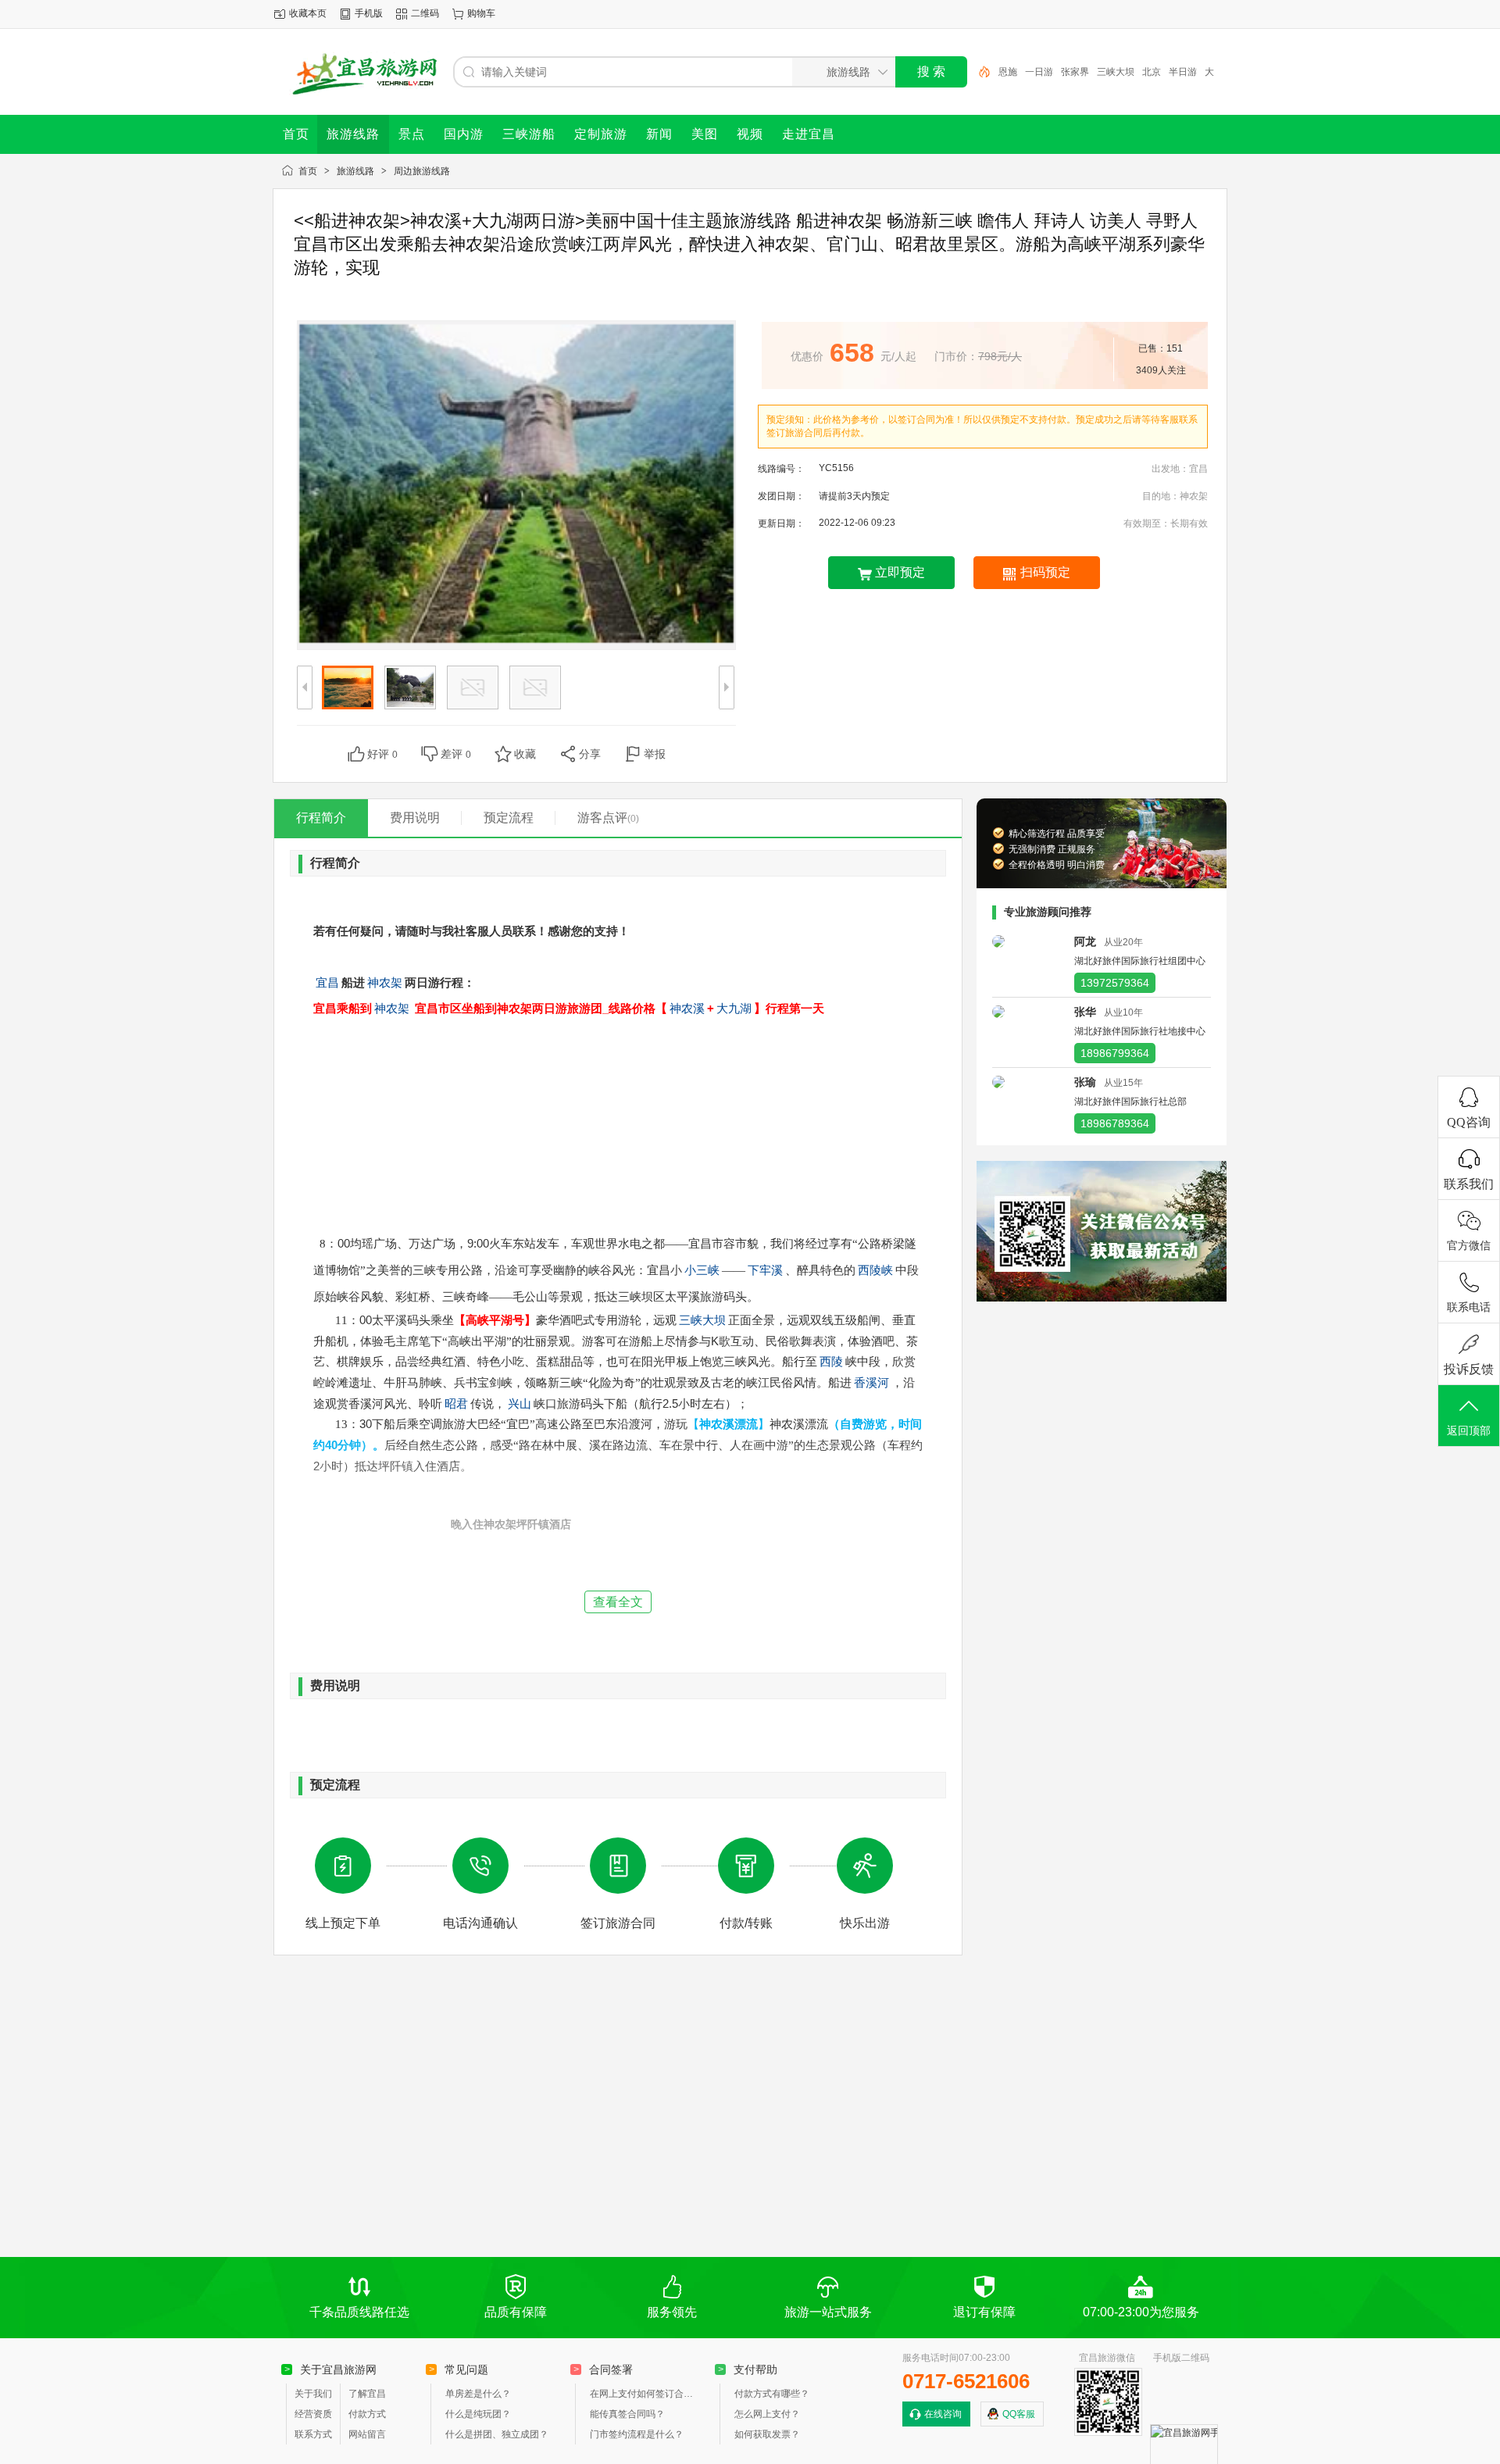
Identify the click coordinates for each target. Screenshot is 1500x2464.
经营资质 (313, 2414)
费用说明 (415, 818)
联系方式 (313, 2434)
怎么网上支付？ (767, 2414)
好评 (382, 754)
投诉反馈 (1469, 1369)
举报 (655, 754)
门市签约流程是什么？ (637, 2434)
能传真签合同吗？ (627, 2414)
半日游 (1183, 72)
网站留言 (367, 2434)
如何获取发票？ (767, 2434)
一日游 (1039, 72)
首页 (308, 171)
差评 (456, 754)
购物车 (481, 13)
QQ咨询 (1469, 1122)
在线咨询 (943, 2414)
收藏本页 (308, 13)
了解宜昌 (367, 2394)
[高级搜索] (979, 72)
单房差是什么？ (478, 2394)
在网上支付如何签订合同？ (645, 2394)
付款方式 (367, 2414)
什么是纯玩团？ (478, 2414)
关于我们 (313, 2394)
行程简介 (321, 818)
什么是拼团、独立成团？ (497, 2434)
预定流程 (509, 818)
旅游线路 (355, 171)
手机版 (369, 13)
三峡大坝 (1116, 72)
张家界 (1075, 72)
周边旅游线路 (422, 171)
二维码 (425, 13)
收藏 (525, 754)
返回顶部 (1469, 1431)
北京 (1152, 72)
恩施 (1008, 72)
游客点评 (608, 818)
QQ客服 (1019, 2414)
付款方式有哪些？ (772, 2394)
